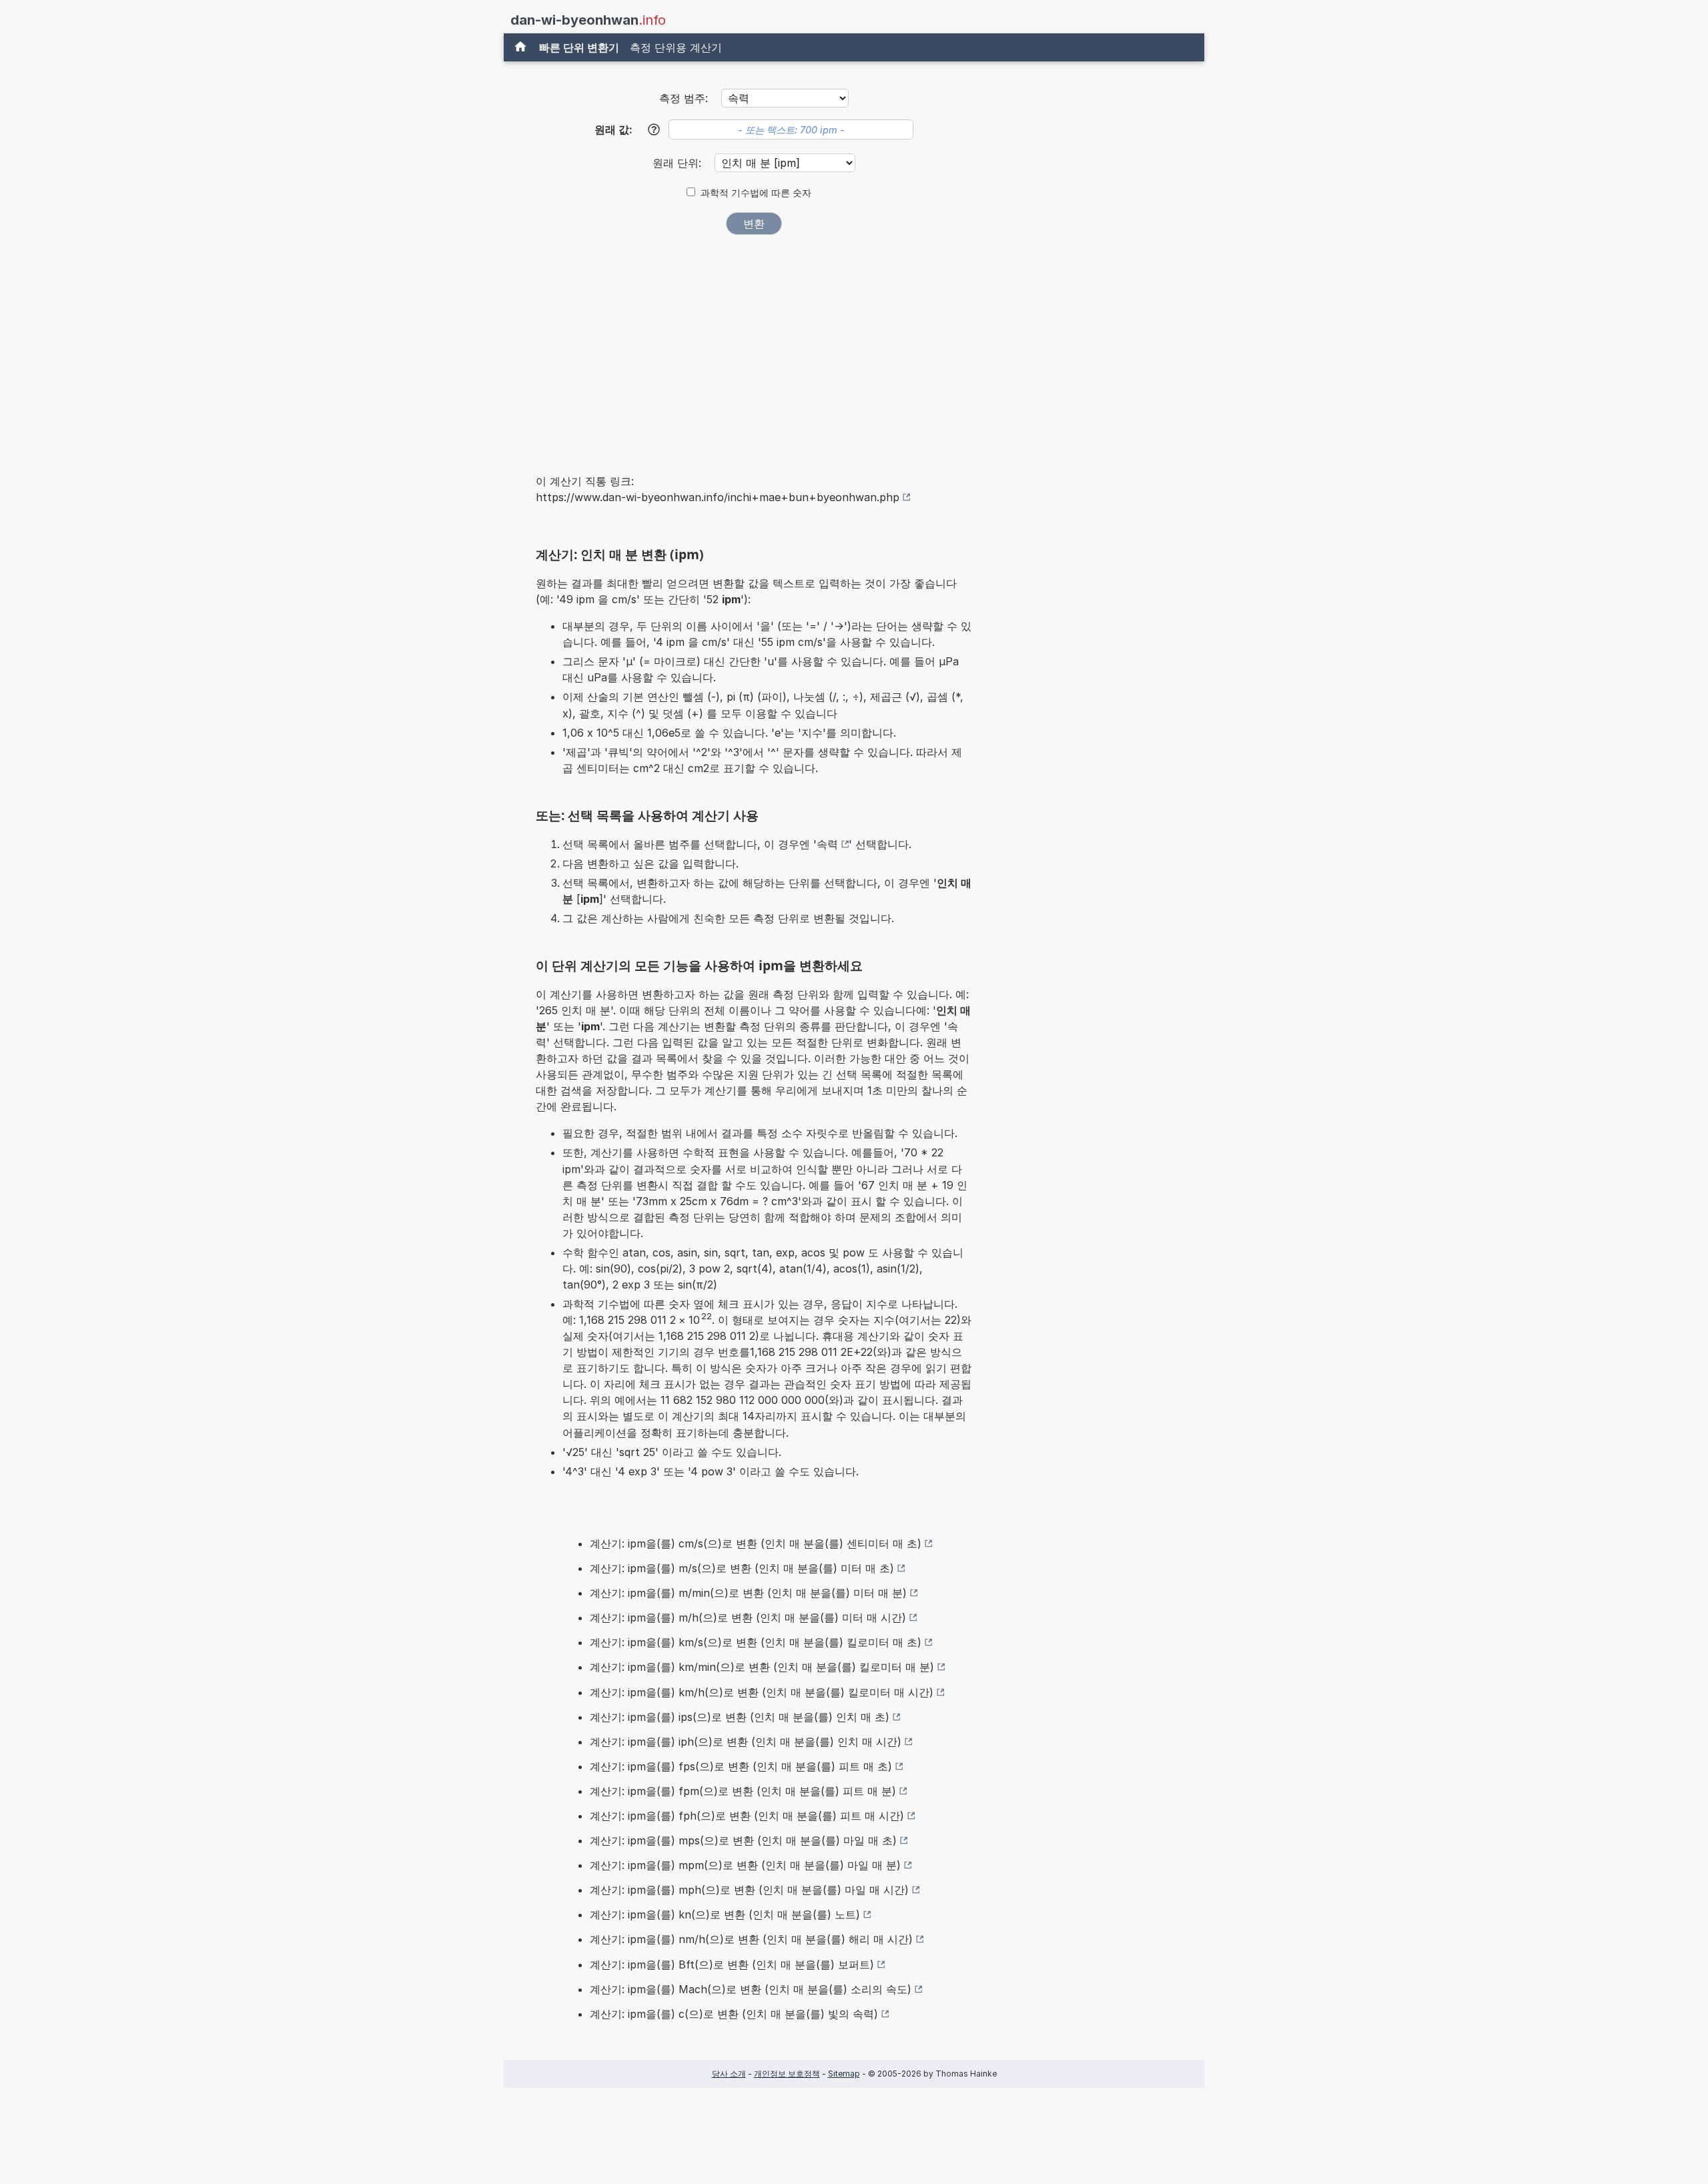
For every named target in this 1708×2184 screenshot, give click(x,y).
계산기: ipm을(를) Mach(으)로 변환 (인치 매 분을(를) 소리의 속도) (751, 1989)
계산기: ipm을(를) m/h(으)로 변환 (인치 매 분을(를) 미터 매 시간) (748, 1617)
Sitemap (844, 2074)
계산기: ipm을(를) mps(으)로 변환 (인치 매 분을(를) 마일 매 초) (743, 1840)
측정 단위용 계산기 (676, 47)
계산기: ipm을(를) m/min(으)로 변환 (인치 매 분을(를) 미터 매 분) (748, 1593)
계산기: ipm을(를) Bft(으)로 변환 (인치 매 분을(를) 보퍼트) (732, 1964)
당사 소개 (729, 2074)
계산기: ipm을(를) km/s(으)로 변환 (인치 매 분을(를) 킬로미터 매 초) (756, 1642)
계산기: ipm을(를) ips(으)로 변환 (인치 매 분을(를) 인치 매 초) (740, 1717)
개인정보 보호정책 (787, 2074)
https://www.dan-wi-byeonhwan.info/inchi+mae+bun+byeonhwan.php (718, 497)
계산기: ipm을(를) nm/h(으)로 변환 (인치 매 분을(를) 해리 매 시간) (751, 1939)
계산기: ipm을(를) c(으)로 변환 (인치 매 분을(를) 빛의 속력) (734, 2014)
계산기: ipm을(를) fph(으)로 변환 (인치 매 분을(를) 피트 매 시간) (747, 1816)
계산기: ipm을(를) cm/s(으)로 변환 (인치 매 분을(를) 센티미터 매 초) (756, 1543)
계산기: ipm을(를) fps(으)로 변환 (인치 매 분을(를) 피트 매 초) (741, 1766)
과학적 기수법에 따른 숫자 (756, 193)
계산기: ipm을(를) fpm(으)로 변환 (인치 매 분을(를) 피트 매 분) (743, 1791)
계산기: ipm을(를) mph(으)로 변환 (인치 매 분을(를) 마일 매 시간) (749, 1890)
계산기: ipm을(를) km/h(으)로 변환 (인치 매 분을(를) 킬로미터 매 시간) (762, 1692)
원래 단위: (679, 163)
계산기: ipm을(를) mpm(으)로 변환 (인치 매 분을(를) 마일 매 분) (745, 1865)
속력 (827, 844)
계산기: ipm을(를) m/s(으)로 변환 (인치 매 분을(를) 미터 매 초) (742, 1568)
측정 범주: (684, 98)
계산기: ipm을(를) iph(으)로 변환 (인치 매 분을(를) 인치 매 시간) (746, 1742)
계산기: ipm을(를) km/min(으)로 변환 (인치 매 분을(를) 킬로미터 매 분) (762, 1667)
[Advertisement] (754, 346)
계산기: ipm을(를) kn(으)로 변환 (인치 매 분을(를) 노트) (725, 1914)
